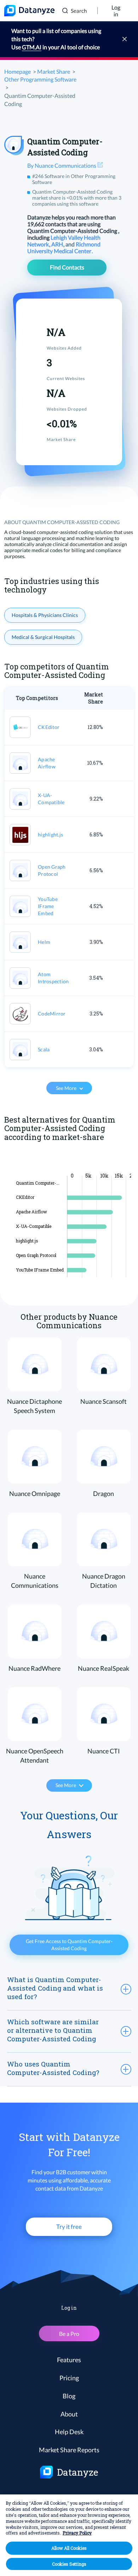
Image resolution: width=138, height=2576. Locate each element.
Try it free (69, 2227)
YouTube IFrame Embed (48, 906)
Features (69, 2360)
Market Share (54, 71)
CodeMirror (52, 1014)
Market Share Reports (69, 2450)
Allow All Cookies (69, 2548)
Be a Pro (69, 2334)
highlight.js (50, 834)
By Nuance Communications (62, 165)
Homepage (18, 71)
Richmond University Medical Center (64, 247)
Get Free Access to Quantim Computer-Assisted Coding (69, 1945)
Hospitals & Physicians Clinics (45, 615)
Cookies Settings (69, 2564)
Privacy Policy (77, 2533)
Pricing (69, 2378)
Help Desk (69, 2432)
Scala (44, 1049)
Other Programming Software (40, 79)
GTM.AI (32, 47)
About (69, 2414)
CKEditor (49, 727)
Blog (69, 2396)
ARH (58, 244)
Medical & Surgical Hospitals (43, 637)
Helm (44, 942)
